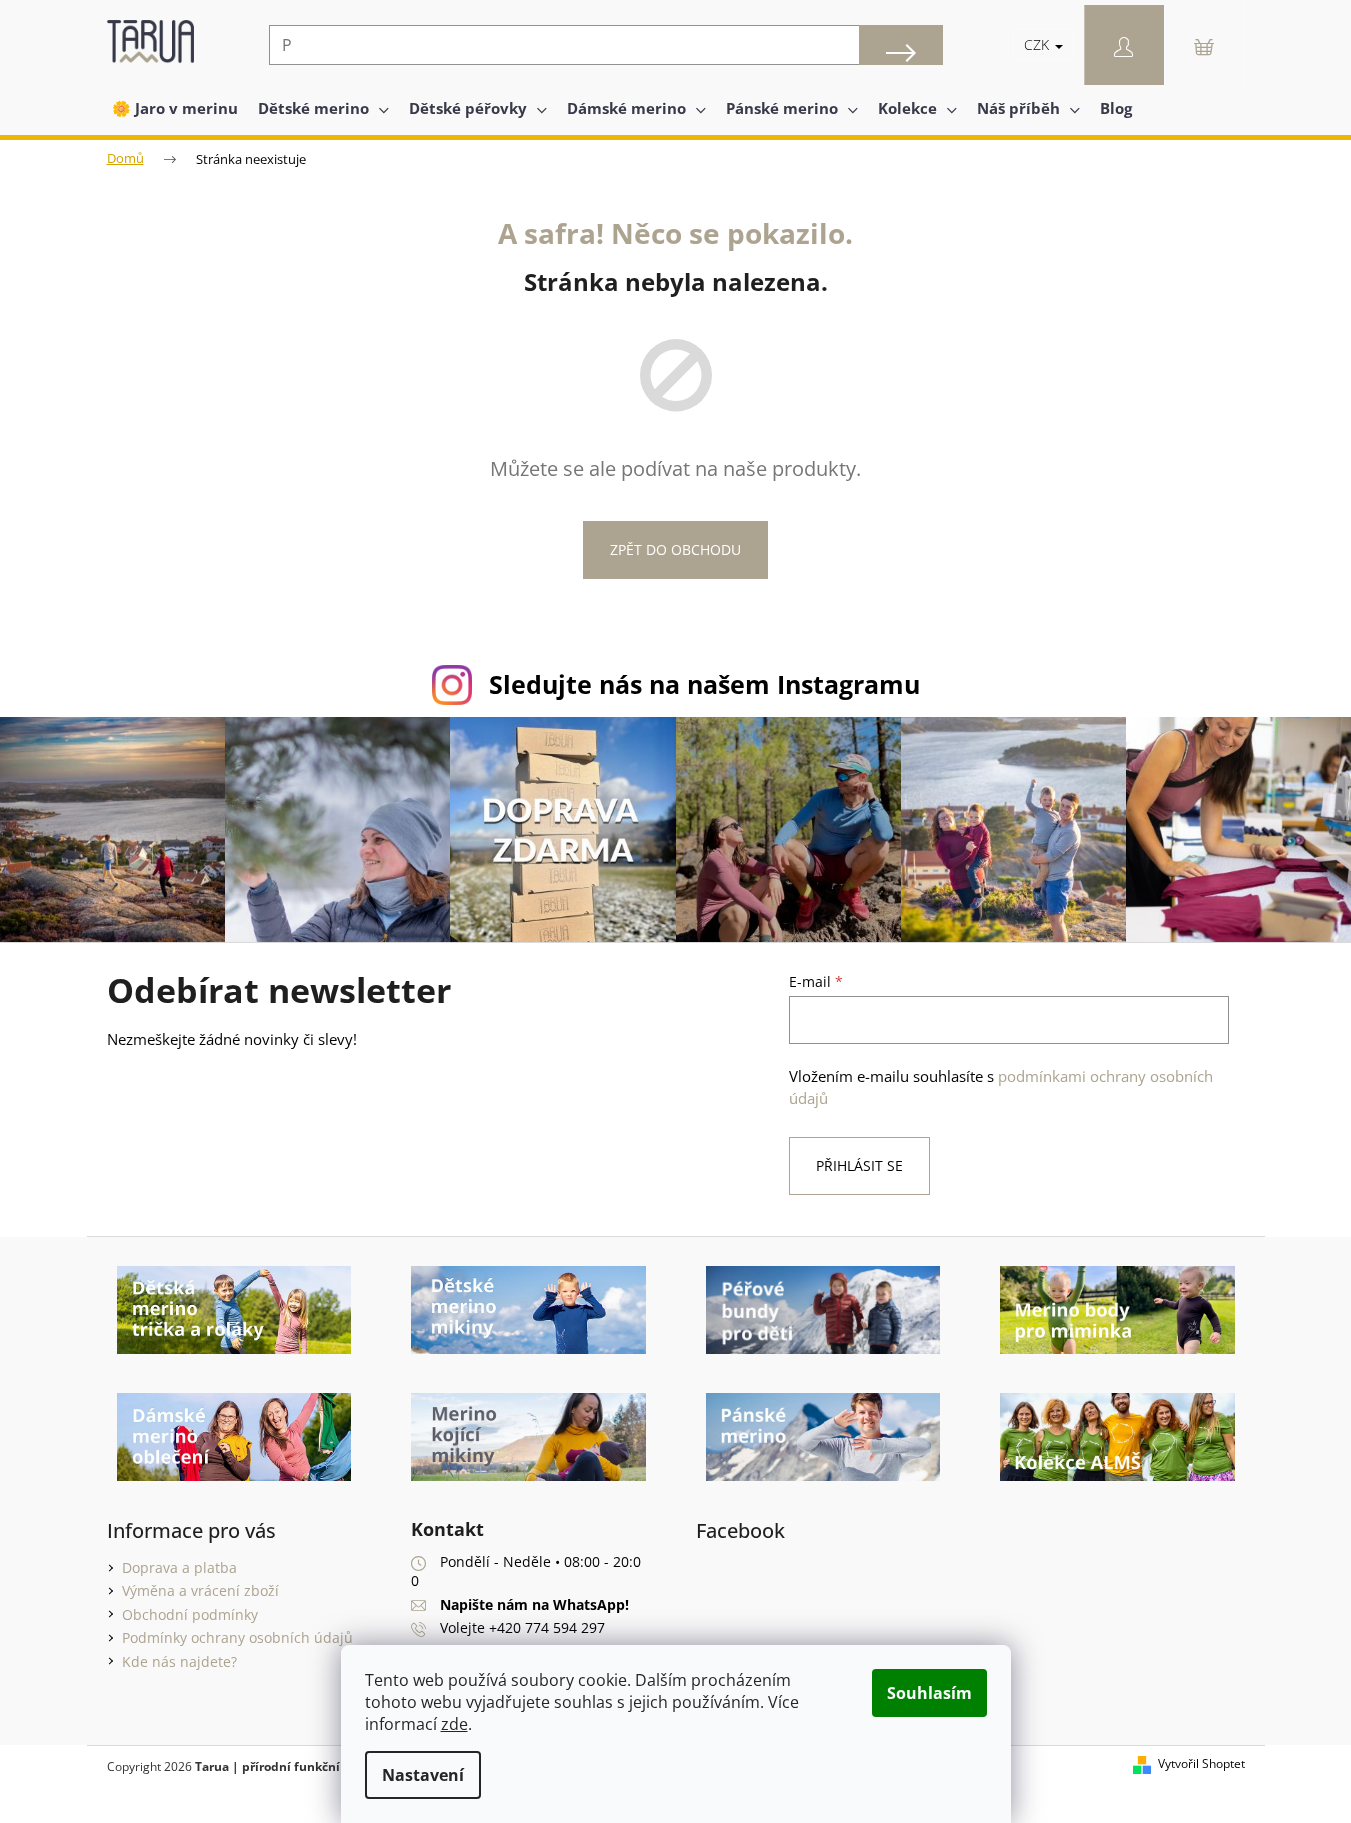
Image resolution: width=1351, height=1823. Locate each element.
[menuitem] (175, 108)
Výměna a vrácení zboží (200, 1590)
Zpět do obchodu (675, 549)
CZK (1038, 44)
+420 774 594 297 (547, 1627)
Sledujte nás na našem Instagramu (704, 684)
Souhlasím (929, 1693)
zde (454, 1724)
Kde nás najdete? (179, 1661)
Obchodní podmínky (190, 1614)
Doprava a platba (179, 1567)
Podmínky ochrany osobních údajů (237, 1637)
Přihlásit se (859, 1165)
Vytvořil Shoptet (1201, 1764)
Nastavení (423, 1775)
